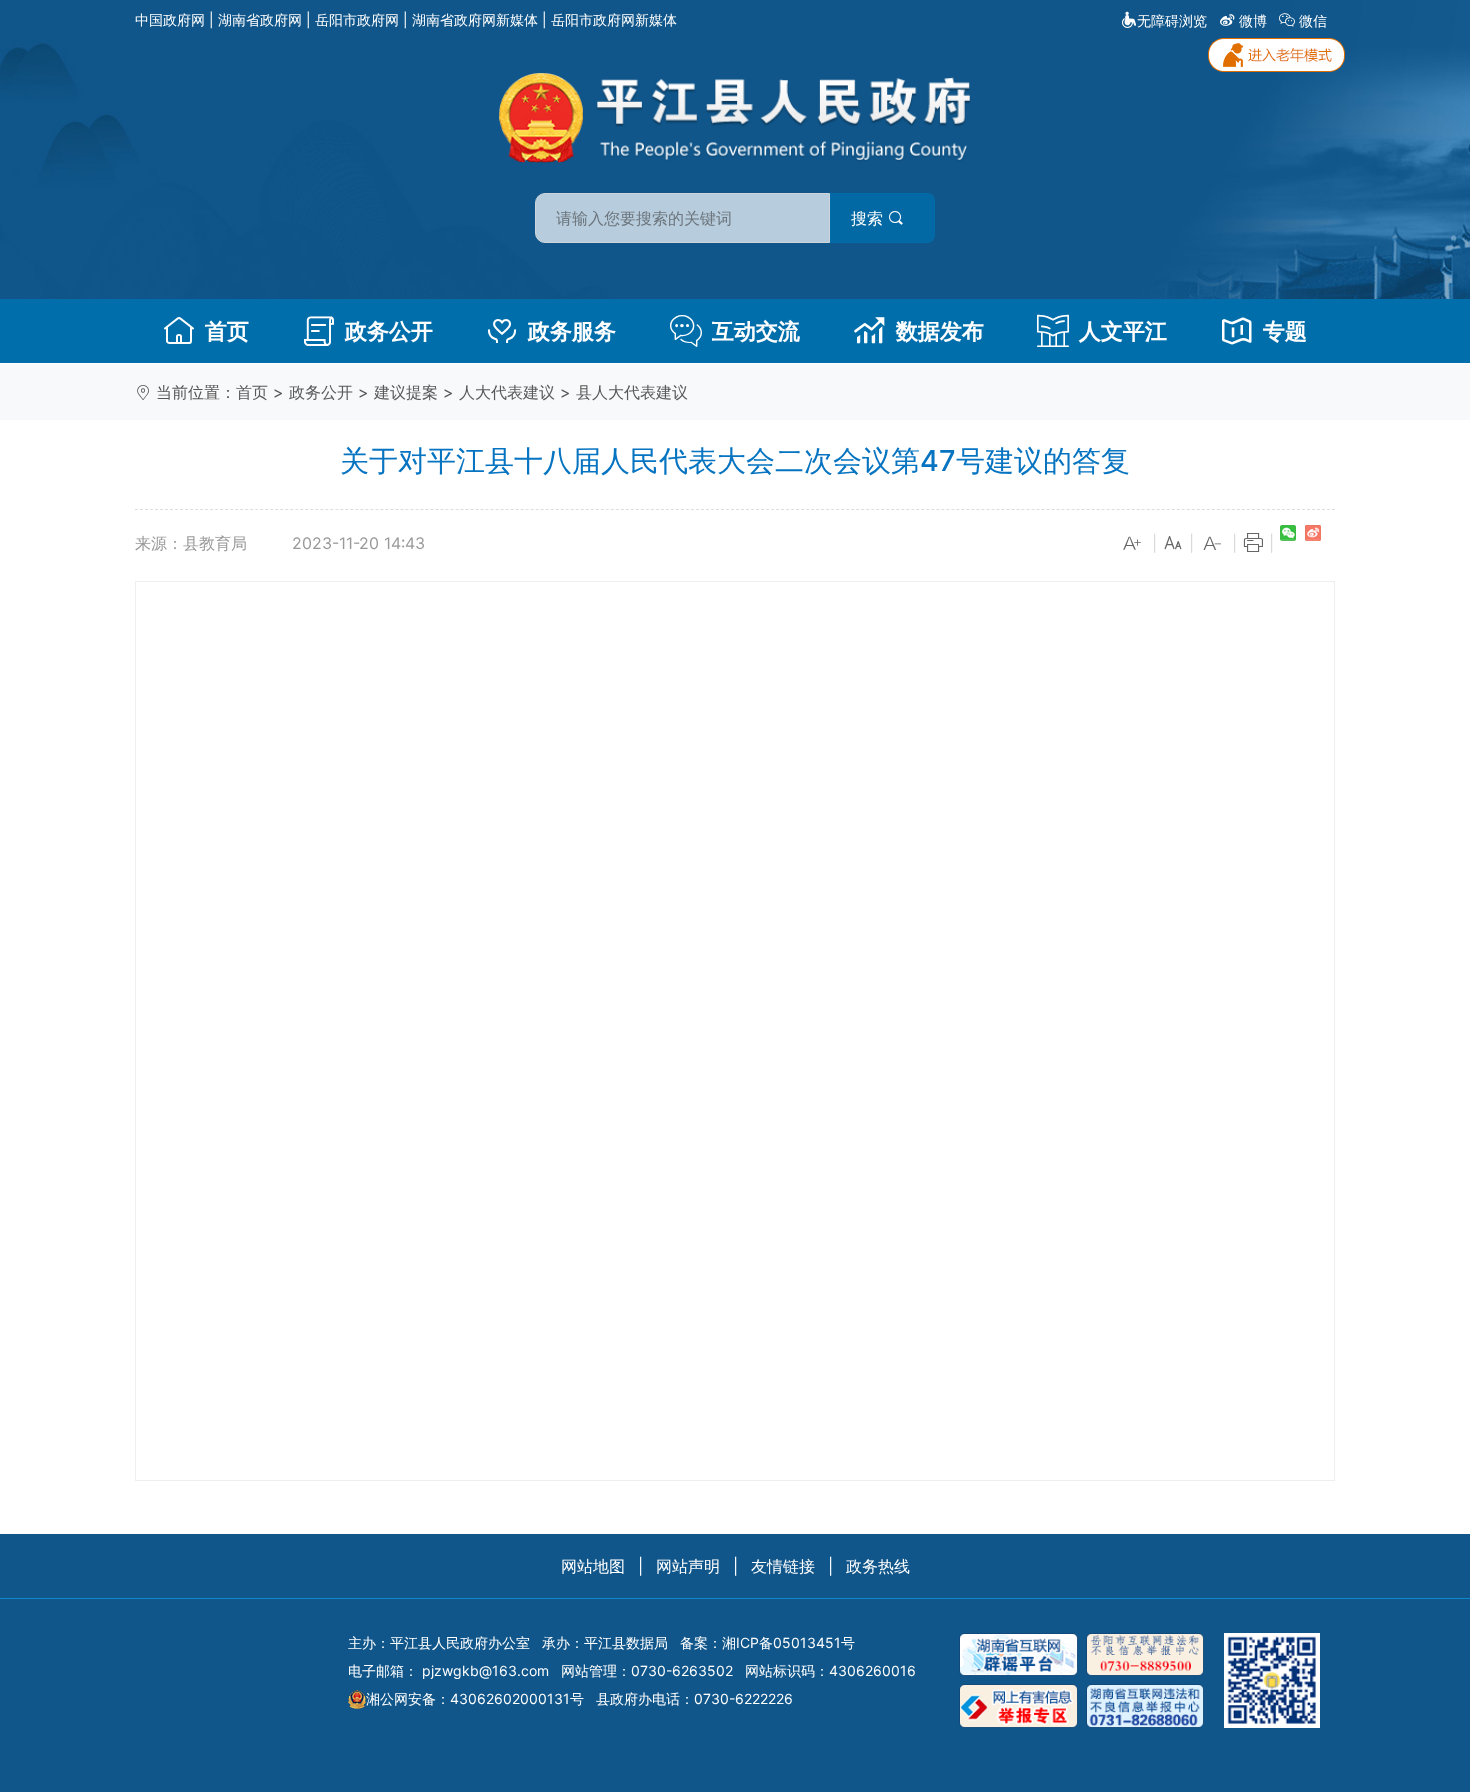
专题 (1285, 331)
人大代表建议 (507, 392)
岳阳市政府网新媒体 (614, 19)
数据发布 (940, 331)
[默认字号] (1173, 544)
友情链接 (783, 1566)
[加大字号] (1133, 544)
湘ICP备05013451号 (788, 1642)
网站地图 (593, 1566)
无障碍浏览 (1172, 20)
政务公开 (389, 331)
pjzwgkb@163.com (485, 1670)
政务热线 (878, 1566)
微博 (1253, 20)
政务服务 (572, 331)
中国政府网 (170, 19)
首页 (227, 331)
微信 (1313, 20)
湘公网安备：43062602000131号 (475, 1698)
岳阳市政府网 (357, 19)
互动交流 (756, 331)
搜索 (869, 218)
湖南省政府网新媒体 (475, 19)
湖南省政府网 (260, 19)
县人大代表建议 (632, 392)
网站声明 (688, 1566)
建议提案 (406, 392)
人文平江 (1123, 331)
